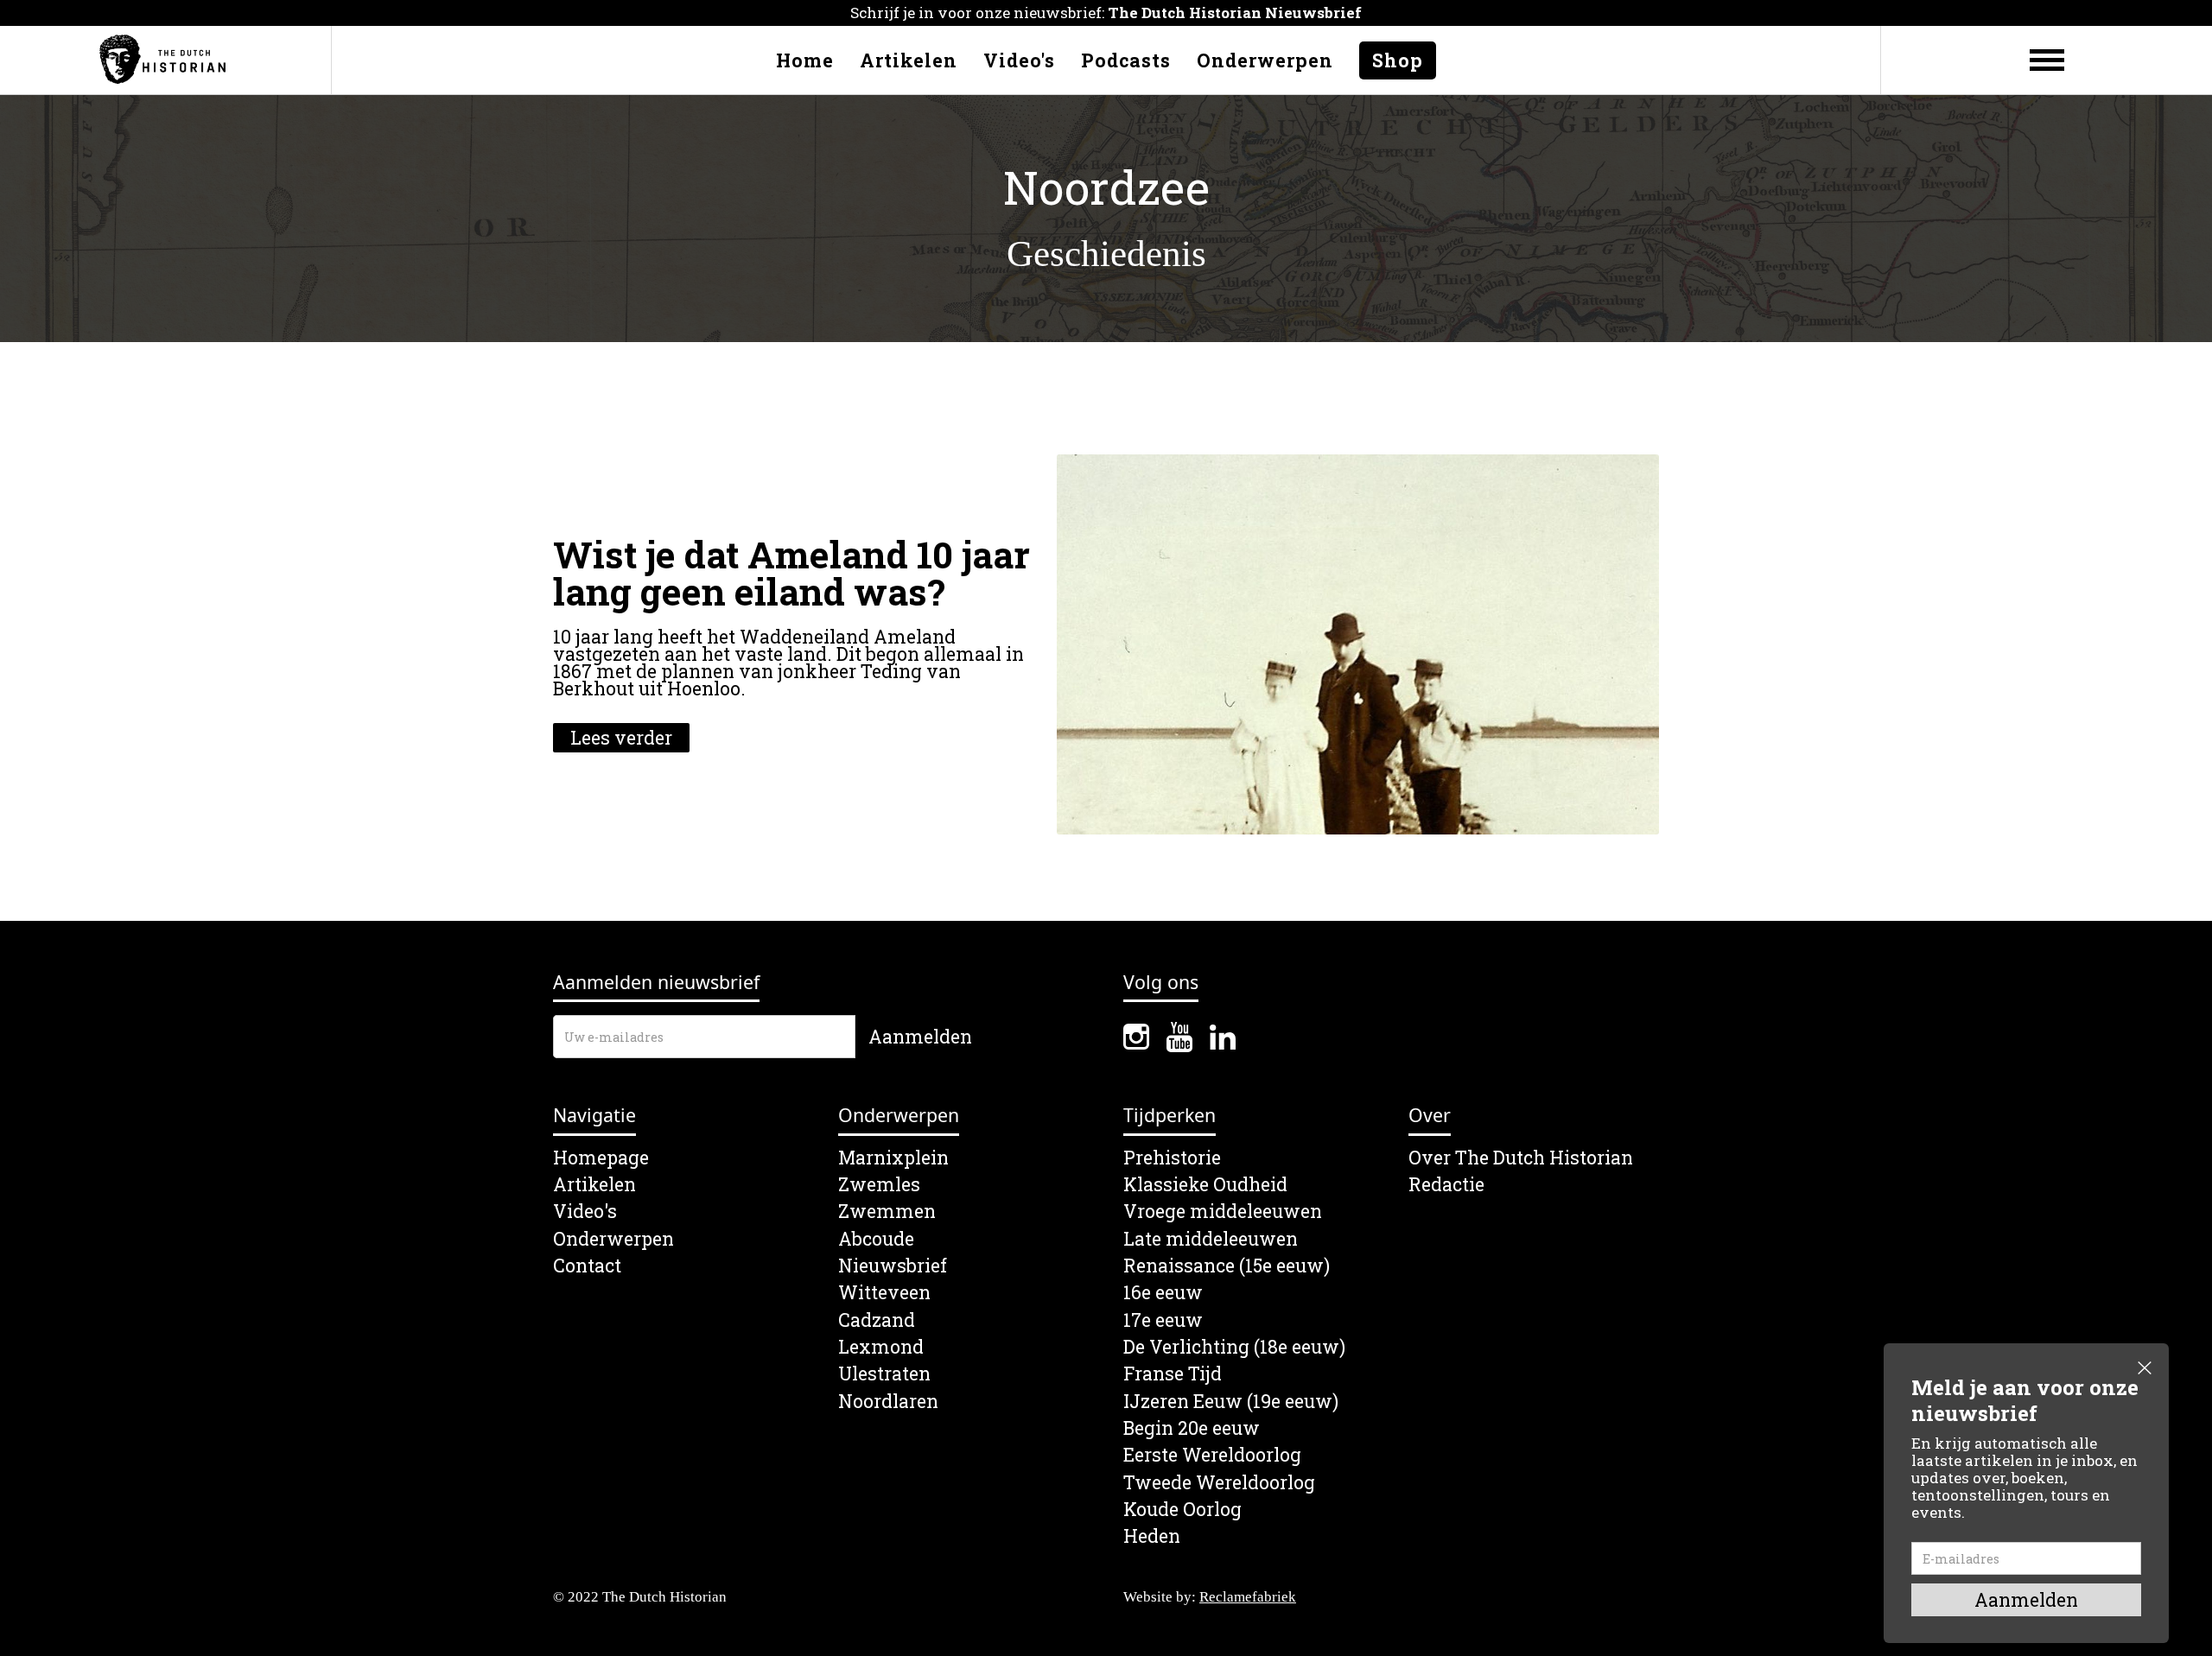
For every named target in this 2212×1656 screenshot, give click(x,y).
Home (805, 60)
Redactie (1446, 1185)
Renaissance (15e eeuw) (1227, 1266)
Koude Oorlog (1182, 1510)
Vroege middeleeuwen (1223, 1212)
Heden (1152, 1536)
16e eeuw (1163, 1293)
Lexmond (881, 1347)
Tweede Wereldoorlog (1219, 1483)
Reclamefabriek (1248, 1597)
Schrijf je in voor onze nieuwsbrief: (1106, 13)
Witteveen (884, 1293)
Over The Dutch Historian (1521, 1158)
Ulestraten (884, 1374)
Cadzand (877, 1320)
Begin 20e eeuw (1192, 1428)
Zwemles (879, 1185)
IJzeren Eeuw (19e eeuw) (1231, 1402)
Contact (587, 1266)
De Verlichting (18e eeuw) (1234, 1347)
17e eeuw (1163, 1320)
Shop (1398, 60)
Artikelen (909, 60)
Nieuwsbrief (893, 1266)
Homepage (601, 1158)
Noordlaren (888, 1402)
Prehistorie (1172, 1158)
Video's (1019, 60)
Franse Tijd (1173, 1374)
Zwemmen (887, 1212)
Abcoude (876, 1239)
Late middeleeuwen (1211, 1239)
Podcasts (1126, 60)
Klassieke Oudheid (1205, 1185)
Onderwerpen (1265, 60)
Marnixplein (893, 1158)
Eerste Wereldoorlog (1212, 1455)
